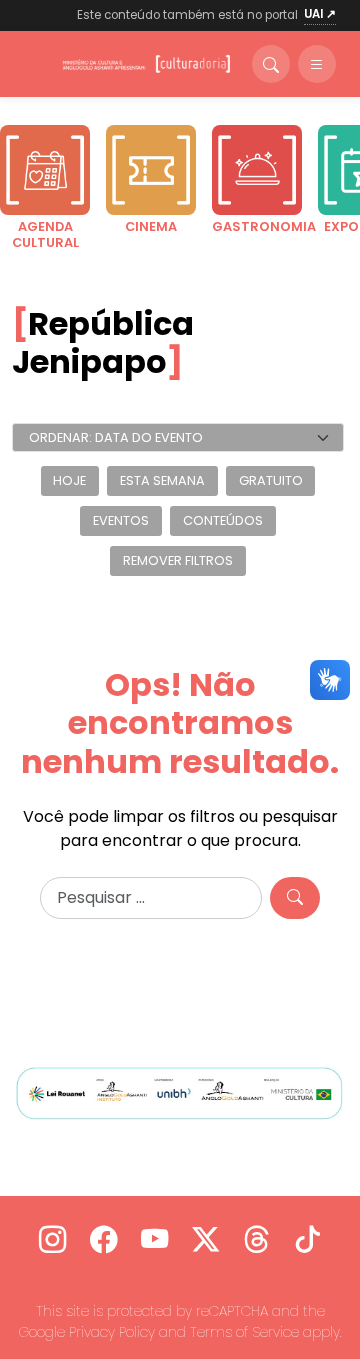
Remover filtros (178, 560)
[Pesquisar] (295, 898)
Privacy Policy (112, 1332)
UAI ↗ (320, 14)
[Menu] (317, 64)
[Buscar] (271, 64)
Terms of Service (244, 1332)
